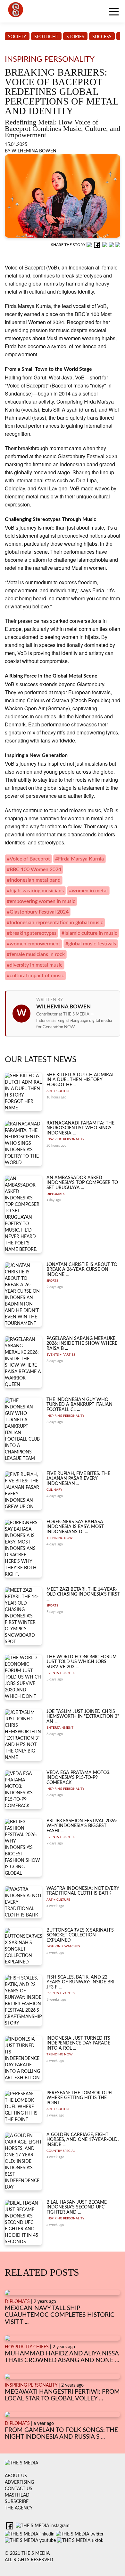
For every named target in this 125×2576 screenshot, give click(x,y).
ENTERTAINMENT (60, 1728)
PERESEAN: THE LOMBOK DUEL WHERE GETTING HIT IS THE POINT (80, 2098)
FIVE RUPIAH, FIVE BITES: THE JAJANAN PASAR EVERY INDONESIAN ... (78, 1479)
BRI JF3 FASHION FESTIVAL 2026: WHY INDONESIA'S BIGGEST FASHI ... (82, 1826)
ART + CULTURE (58, 1091)
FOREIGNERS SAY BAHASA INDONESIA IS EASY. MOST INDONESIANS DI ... (75, 1527)
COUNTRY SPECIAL (61, 2151)
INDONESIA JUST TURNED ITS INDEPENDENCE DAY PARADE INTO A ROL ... (78, 2043)
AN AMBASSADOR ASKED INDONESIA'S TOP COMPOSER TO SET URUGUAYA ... (82, 1183)
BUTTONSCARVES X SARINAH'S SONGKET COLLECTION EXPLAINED (80, 1935)
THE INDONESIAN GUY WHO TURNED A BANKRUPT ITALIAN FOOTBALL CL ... (79, 1405)
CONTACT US (19, 2489)
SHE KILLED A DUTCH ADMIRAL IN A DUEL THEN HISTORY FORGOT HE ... (80, 1080)
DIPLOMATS (55, 1194)
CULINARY (54, 1490)
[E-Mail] (118, 245)
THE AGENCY (19, 2508)
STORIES (75, 37)
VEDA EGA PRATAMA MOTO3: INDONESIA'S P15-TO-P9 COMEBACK (79, 1778)
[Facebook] (98, 245)
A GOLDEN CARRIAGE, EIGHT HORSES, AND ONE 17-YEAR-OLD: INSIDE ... (83, 2140)
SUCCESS (102, 37)
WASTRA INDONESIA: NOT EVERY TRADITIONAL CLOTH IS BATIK (83, 1891)
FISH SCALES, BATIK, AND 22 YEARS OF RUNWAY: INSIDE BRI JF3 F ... (80, 1982)
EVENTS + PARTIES (61, 1355)
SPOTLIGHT (46, 37)
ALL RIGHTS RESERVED (29, 2560)
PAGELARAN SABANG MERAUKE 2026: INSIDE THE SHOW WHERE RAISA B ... (82, 1344)
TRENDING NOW (59, 1538)
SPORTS (52, 1281)
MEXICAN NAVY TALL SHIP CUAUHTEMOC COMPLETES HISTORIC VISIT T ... (60, 2315)
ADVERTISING (19, 2482)
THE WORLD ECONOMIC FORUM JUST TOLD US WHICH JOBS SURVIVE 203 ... (82, 1662)
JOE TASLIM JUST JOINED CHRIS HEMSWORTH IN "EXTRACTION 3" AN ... (83, 1717)
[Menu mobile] (114, 13)
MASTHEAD (17, 2495)
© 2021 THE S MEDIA (27, 2553)
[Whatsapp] (90, 245)
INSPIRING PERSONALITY (65, 1139)
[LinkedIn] (105, 245)
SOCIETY (17, 37)
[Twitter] (112, 245)
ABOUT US (16, 2476)
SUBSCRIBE (17, 2502)
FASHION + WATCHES (63, 1946)
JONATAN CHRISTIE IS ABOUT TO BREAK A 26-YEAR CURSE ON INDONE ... (82, 1270)
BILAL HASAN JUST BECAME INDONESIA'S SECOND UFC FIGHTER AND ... (77, 2207)
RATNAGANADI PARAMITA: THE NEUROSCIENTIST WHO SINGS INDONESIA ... (80, 1128)
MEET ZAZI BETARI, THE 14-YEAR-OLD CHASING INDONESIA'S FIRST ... (83, 1594)
